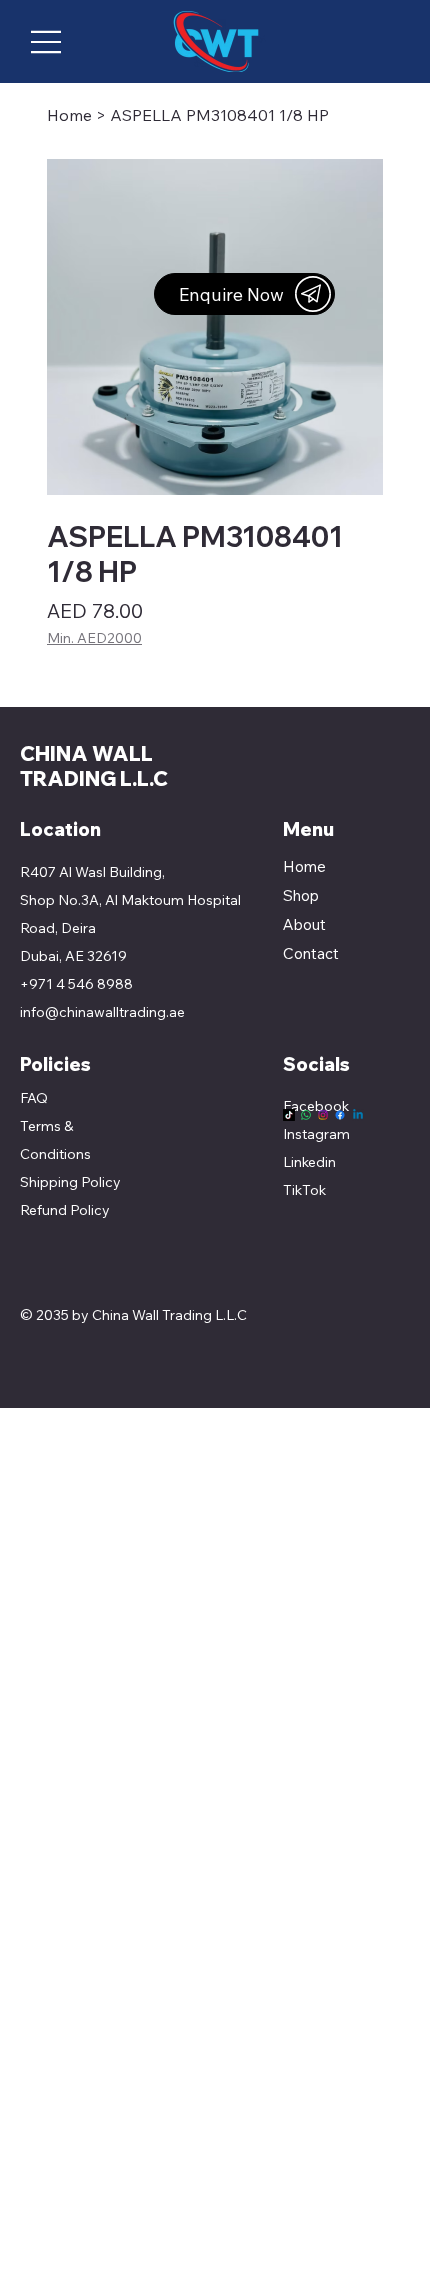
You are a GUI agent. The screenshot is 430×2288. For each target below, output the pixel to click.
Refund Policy (65, 1210)
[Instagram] (323, 1115)
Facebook (316, 1106)
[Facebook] (340, 1115)
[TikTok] (289, 1115)
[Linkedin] (358, 1115)
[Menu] (47, 42)
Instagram (316, 1134)
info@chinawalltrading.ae (102, 1012)
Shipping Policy (70, 1182)
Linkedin (309, 1162)
